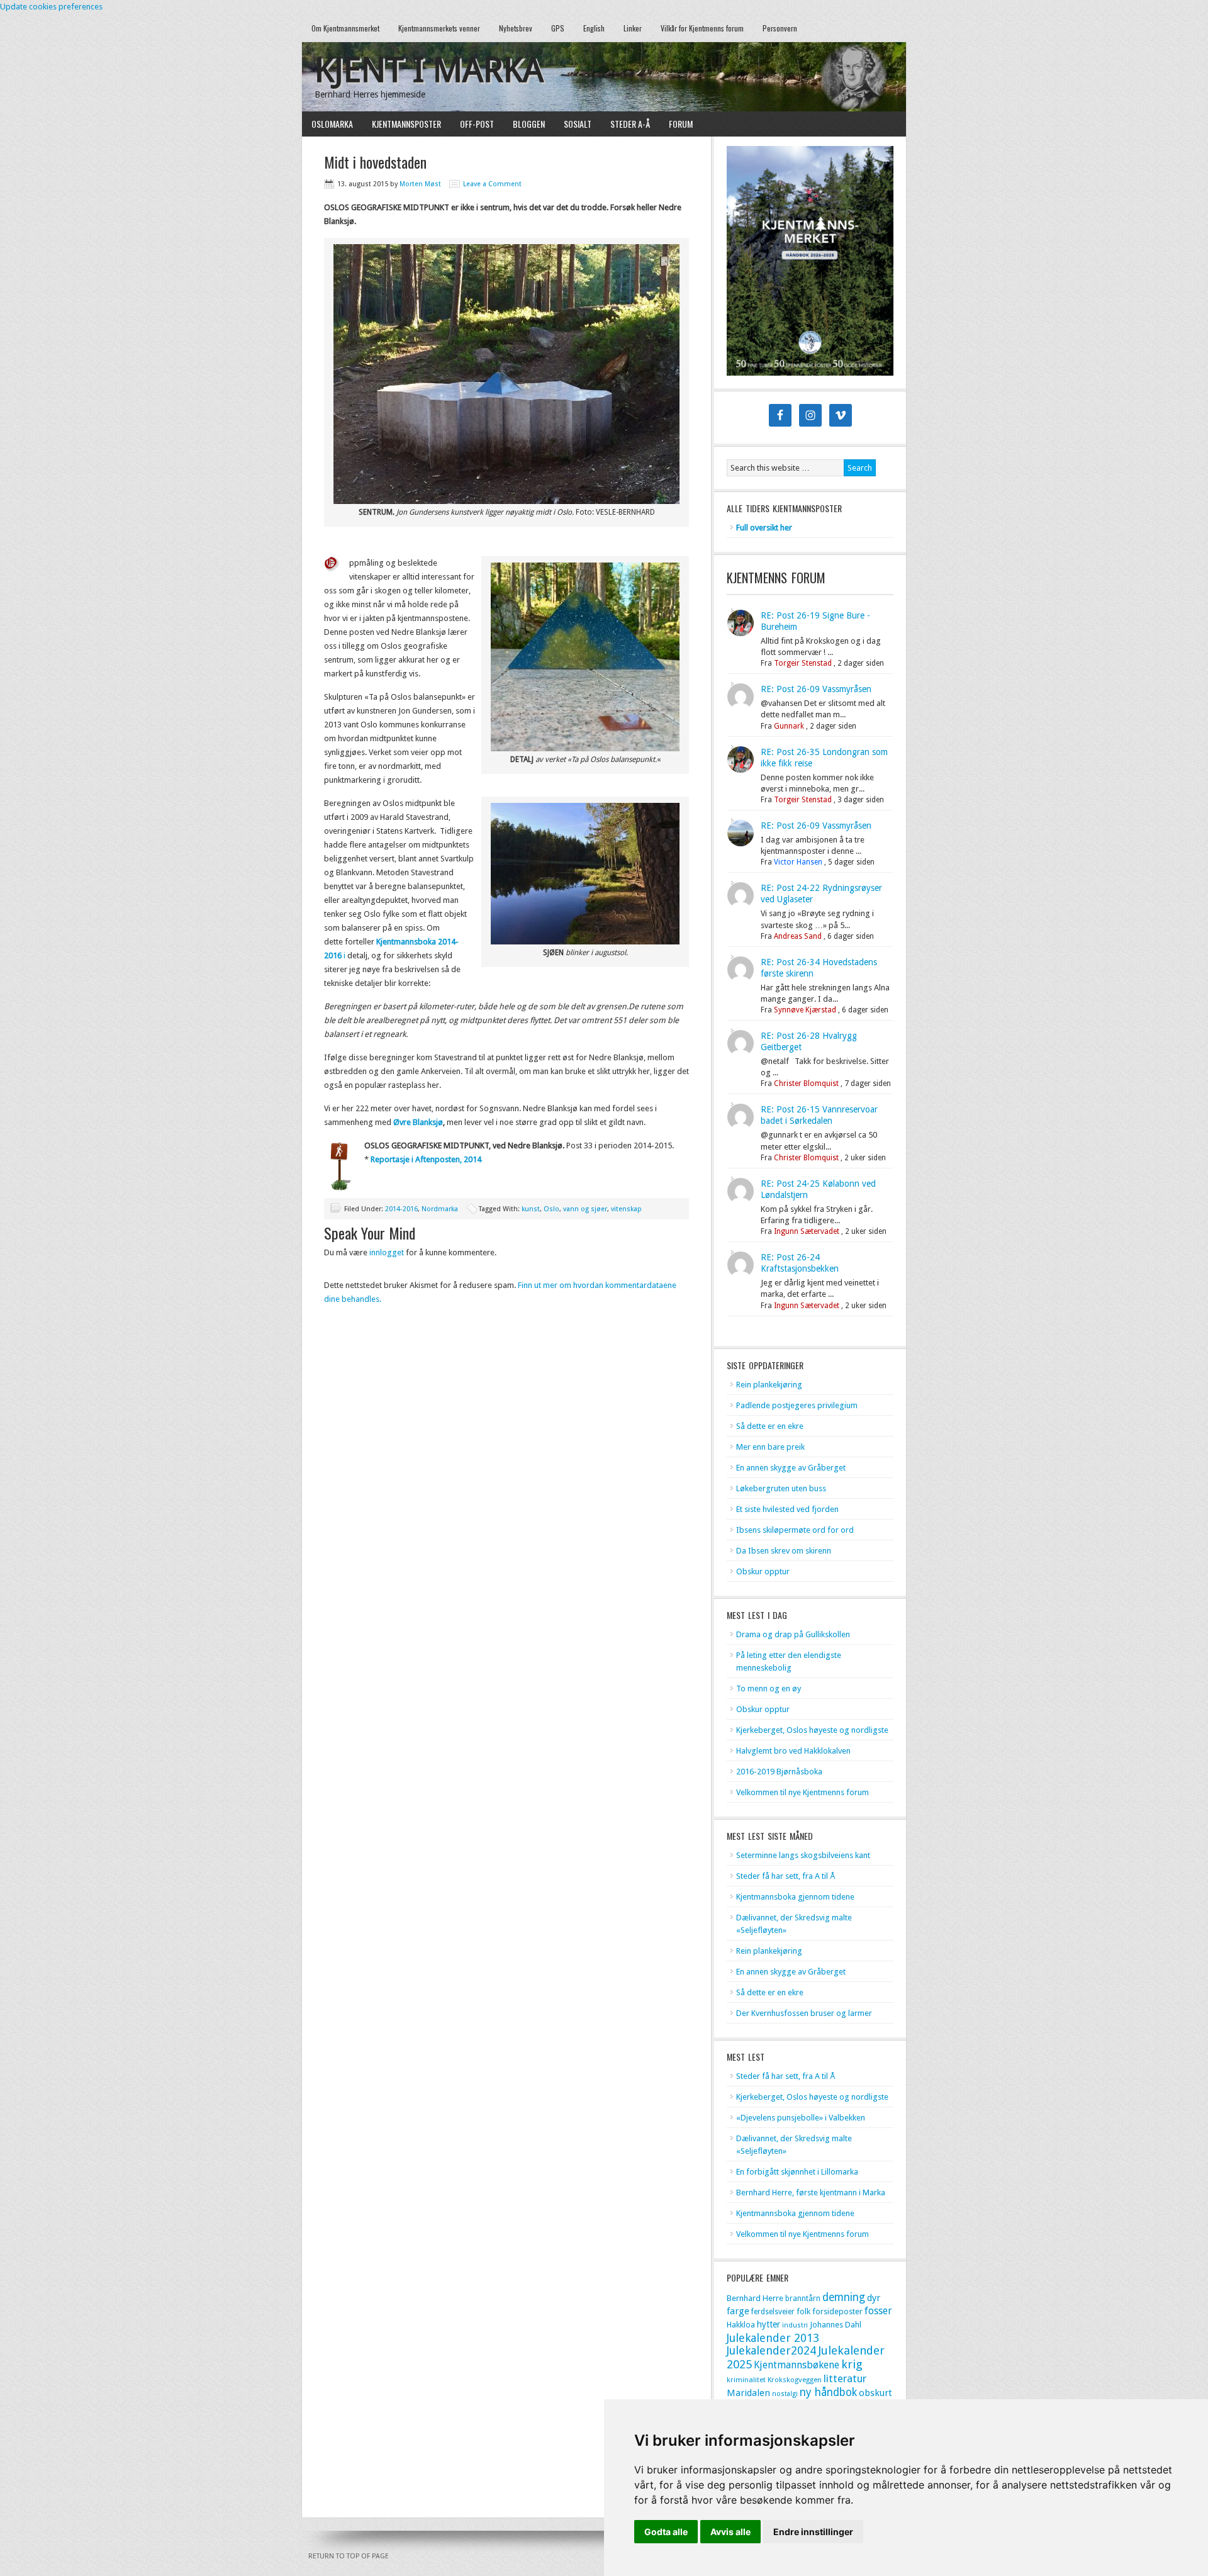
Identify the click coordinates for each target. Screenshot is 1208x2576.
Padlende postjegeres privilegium (797, 1405)
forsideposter (837, 2311)
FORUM (681, 124)
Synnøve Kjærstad (805, 1010)
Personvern (780, 28)
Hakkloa (741, 2325)
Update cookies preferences (51, 7)
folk (803, 2311)
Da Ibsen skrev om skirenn (784, 1551)
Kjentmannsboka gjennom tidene (795, 1897)
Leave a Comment (492, 184)
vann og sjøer (585, 1209)
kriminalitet (746, 2380)
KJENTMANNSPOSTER (402, 124)
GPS (558, 28)
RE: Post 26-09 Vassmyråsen (816, 689)
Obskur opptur (763, 1571)
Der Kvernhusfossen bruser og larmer (804, 2013)
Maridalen (748, 2393)
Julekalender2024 (771, 2350)
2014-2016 (401, 1209)
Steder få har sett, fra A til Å (786, 1876)
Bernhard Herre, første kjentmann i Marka (811, 2192)
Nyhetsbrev (516, 28)
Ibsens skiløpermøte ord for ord (795, 1530)
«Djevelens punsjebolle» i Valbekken (801, 2118)
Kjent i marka (429, 70)
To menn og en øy (769, 1688)
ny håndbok (828, 2392)
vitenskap (626, 1209)
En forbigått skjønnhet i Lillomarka (797, 2172)
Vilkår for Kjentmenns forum (702, 28)
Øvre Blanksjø (418, 1122)
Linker (633, 28)
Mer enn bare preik (770, 1447)
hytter (769, 2324)
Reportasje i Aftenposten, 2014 (426, 1159)
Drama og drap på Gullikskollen (793, 1634)
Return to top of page (349, 2556)
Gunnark (789, 726)
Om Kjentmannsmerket (341, 28)
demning (844, 2297)
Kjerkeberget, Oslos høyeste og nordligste (812, 1730)
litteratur (845, 2378)
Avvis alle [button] (730, 2532)
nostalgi (785, 2394)
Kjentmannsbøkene (797, 2365)
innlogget (387, 1252)
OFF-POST (477, 124)
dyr (874, 2298)
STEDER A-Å (630, 124)
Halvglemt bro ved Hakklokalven (793, 1751)
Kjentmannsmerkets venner (439, 28)
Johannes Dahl (836, 2325)
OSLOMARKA (327, 124)
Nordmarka (440, 1209)
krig (852, 2364)
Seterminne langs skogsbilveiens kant (803, 1855)
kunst (531, 1209)
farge (738, 2311)
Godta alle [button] (666, 2532)
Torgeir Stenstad (803, 663)
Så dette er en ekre (770, 1426)
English (594, 28)
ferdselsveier (773, 2312)
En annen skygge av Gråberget (791, 1468)
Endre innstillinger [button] (813, 2532)
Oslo (551, 1209)
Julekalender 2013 (773, 2338)
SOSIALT (578, 124)
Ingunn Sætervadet (807, 1231)
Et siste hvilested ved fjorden (787, 1509)
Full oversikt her (764, 528)
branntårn (803, 2299)
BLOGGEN (529, 124)
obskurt (875, 2393)
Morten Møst (420, 184)
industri (795, 2325)
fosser (878, 2311)
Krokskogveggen (795, 2380)
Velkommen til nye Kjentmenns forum (803, 1792)
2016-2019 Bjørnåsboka (779, 1772)
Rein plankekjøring (769, 1385)
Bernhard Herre (755, 2298)
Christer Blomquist (806, 1084)
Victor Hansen (798, 862)
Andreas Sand (798, 936)
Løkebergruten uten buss (781, 1488)
